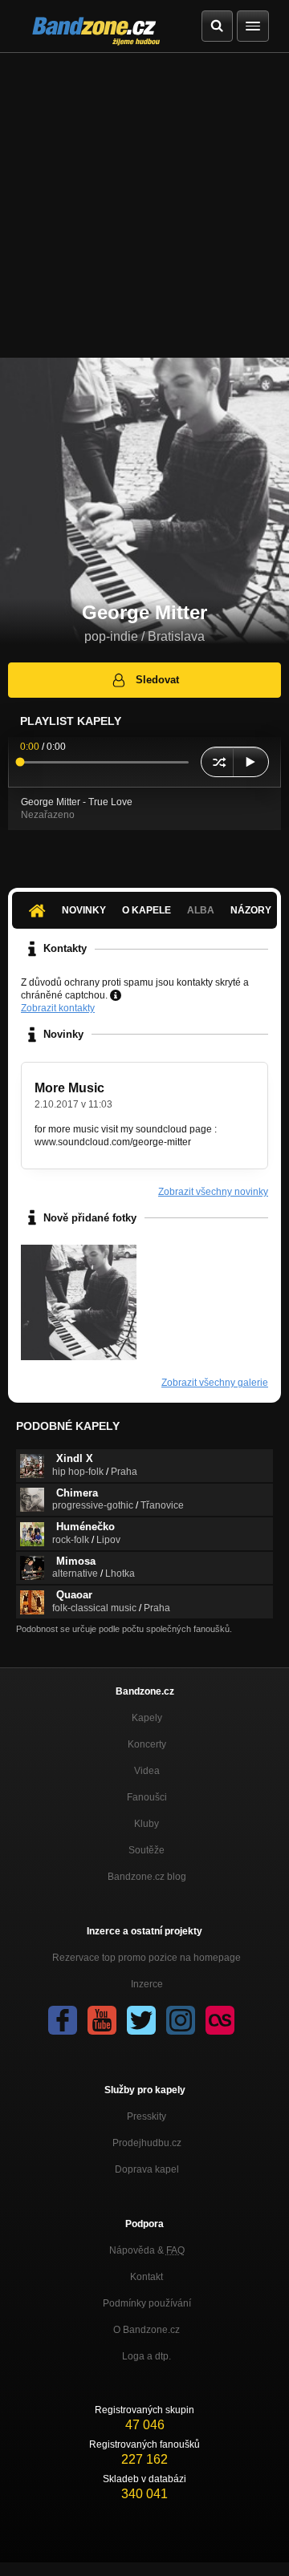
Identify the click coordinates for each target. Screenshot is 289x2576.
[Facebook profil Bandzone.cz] (63, 2020)
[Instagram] (181, 2020)
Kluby (147, 1824)
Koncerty (147, 1744)
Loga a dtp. (147, 2356)
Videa (147, 1771)
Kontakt (147, 2277)
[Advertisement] (144, 205)
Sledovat (157, 680)
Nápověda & (147, 2250)
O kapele (147, 910)
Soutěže (147, 1850)
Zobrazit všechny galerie (215, 1383)
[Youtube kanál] (102, 2020)
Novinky (84, 910)
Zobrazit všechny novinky (213, 1192)
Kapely (147, 1718)
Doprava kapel (147, 2169)
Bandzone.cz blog (147, 1877)
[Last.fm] (220, 2020)
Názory (251, 910)
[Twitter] (141, 2020)
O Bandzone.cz (147, 2330)
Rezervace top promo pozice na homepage (147, 1958)
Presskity (147, 2116)
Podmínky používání (147, 2303)
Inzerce (147, 1984)
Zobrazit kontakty (58, 1008)
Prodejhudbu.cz (147, 2143)
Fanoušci (147, 1797)
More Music (69, 1088)
